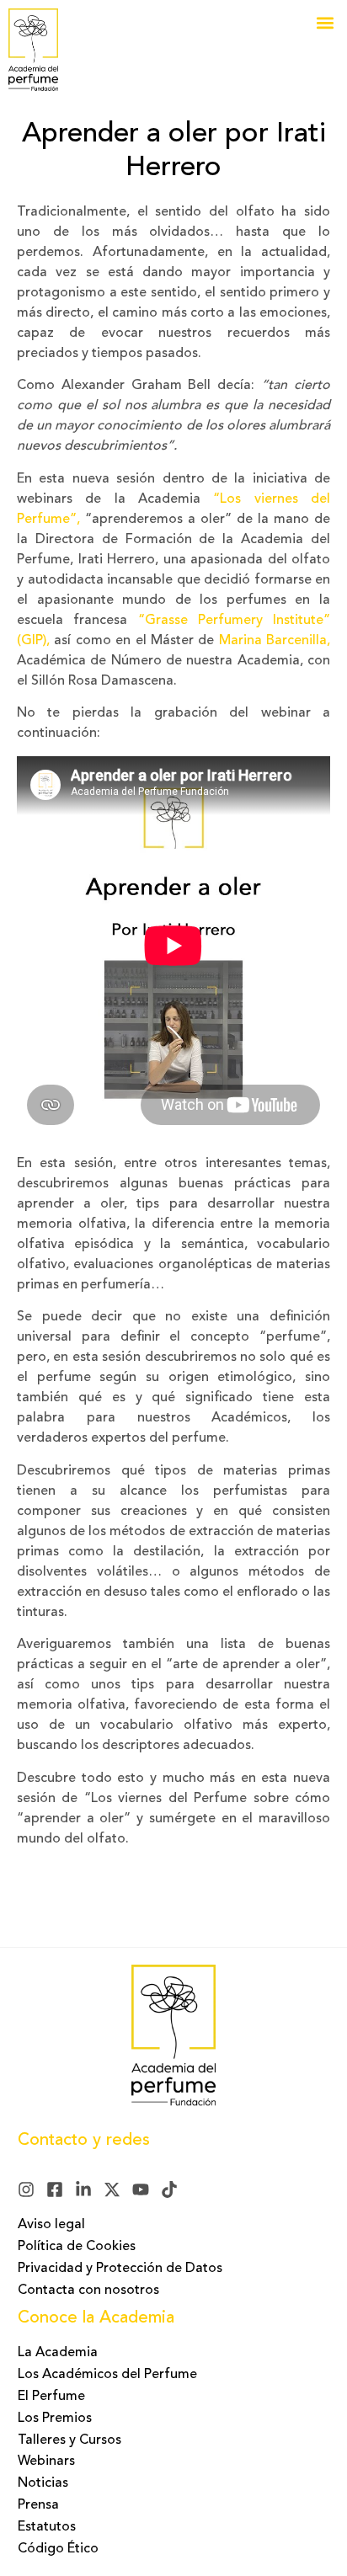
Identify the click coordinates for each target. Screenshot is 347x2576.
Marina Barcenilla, (275, 641)
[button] (325, 22)
